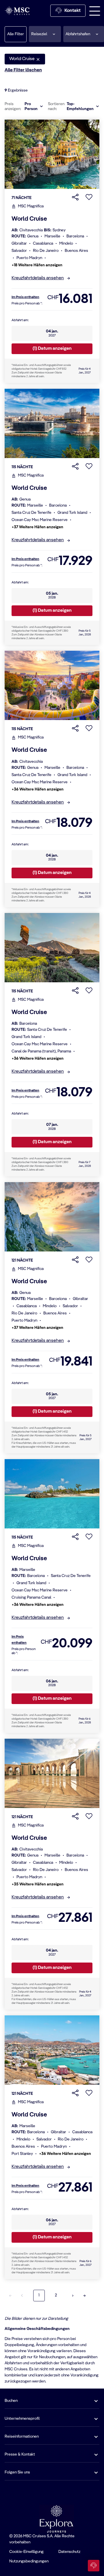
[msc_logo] (17, 11)
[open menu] (95, 11)
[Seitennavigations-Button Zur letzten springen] (84, 2296)
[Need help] (94, 2566)
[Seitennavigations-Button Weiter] (73, 2296)
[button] (45, 34)
